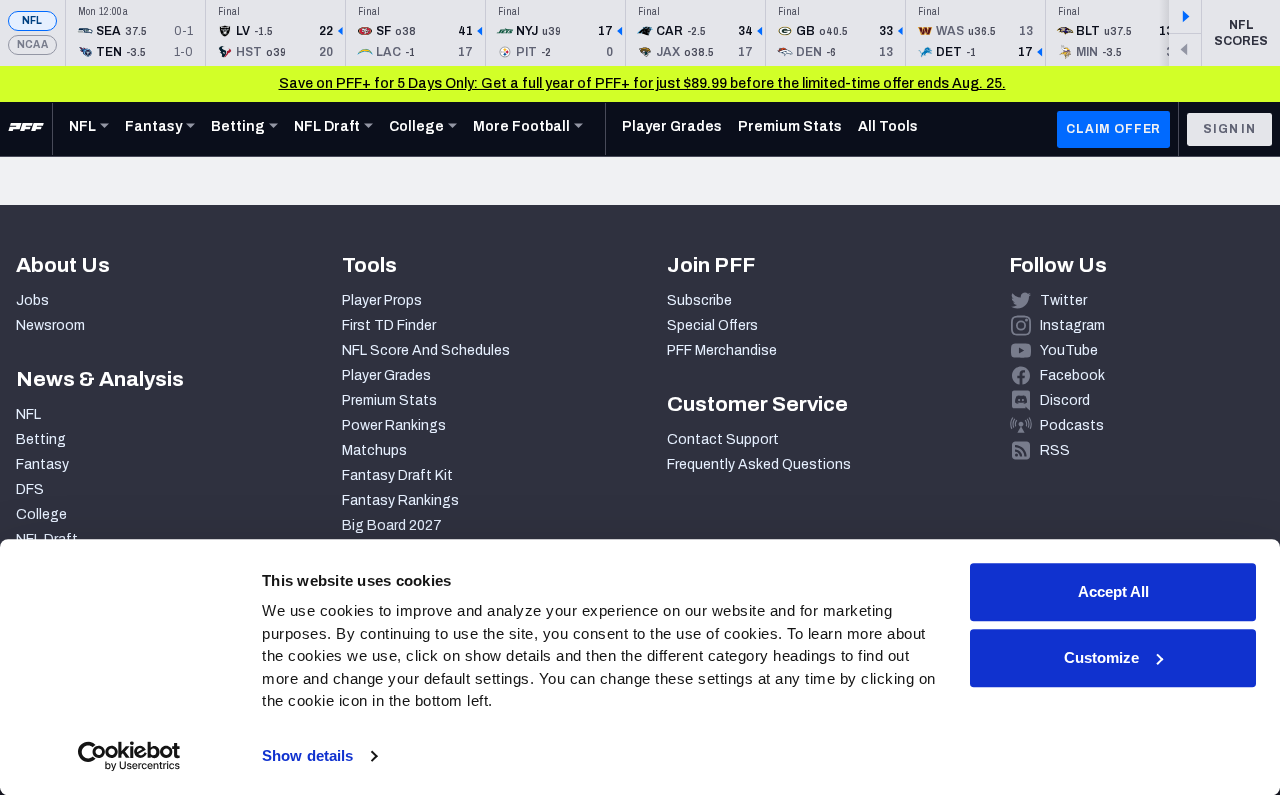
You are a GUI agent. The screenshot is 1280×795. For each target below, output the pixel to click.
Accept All (1113, 591)
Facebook (1072, 375)
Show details (307, 755)
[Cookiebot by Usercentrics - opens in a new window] (129, 756)
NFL (32, 20)
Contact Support (723, 439)
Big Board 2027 (392, 525)
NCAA (32, 44)
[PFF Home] (26, 129)
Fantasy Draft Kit (397, 475)
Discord (1065, 400)
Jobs (32, 300)
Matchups (374, 450)
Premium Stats (389, 400)
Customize (1101, 657)
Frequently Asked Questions (759, 464)
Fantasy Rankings (400, 500)
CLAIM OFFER (1113, 129)
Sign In (1229, 129)
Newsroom (50, 325)
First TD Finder (389, 325)
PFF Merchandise (722, 350)
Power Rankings (394, 425)
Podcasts (1072, 425)
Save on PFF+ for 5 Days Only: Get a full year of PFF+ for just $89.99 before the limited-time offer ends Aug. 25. (642, 83)
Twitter (1063, 300)
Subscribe (699, 300)
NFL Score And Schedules (426, 350)
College (41, 514)
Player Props (382, 300)
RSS (1055, 450)
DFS (30, 489)
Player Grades (386, 375)
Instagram (1072, 325)
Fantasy (42, 464)
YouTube (1069, 350)
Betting (41, 439)
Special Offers (712, 325)
